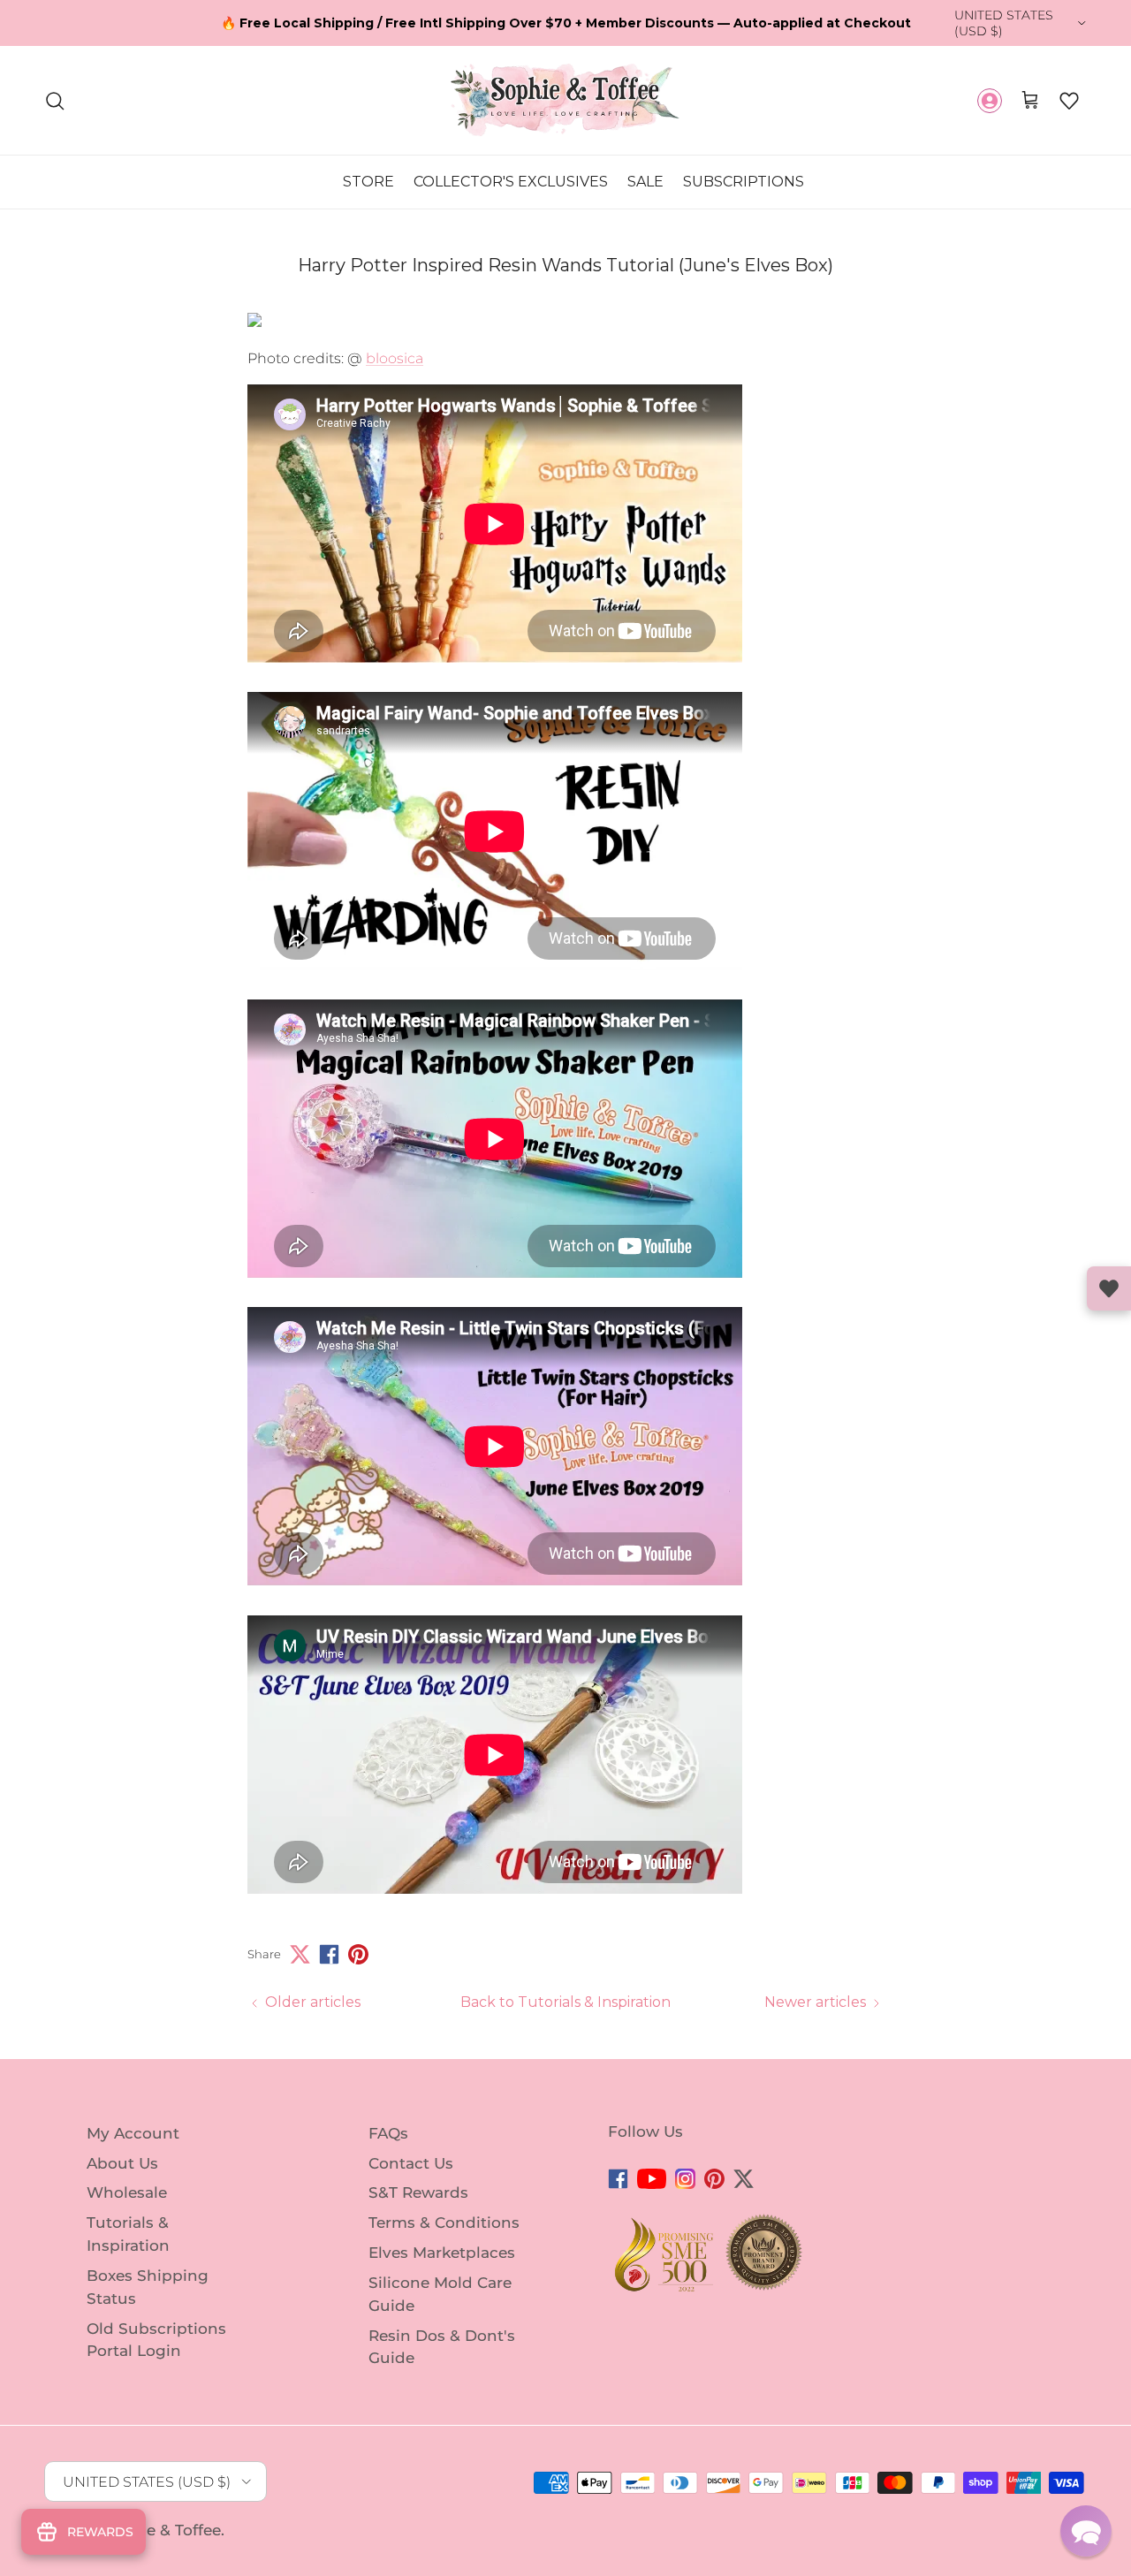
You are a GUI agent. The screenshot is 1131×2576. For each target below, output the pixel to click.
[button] (1069, 101)
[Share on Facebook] (329, 1954)
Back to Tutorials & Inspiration (565, 2002)
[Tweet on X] (300, 1954)
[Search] (55, 101)
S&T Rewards (418, 2192)
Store (368, 182)
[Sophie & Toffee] (565, 100)
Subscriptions (744, 182)
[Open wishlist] (1109, 1288)
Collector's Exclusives (511, 182)
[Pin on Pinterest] (358, 1954)
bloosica (395, 358)
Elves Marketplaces (442, 2253)
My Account (133, 2133)
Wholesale (127, 2192)
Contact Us (411, 2162)
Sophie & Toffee (161, 2530)
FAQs (388, 2133)
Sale (645, 182)
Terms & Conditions (444, 2223)
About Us (122, 2162)
